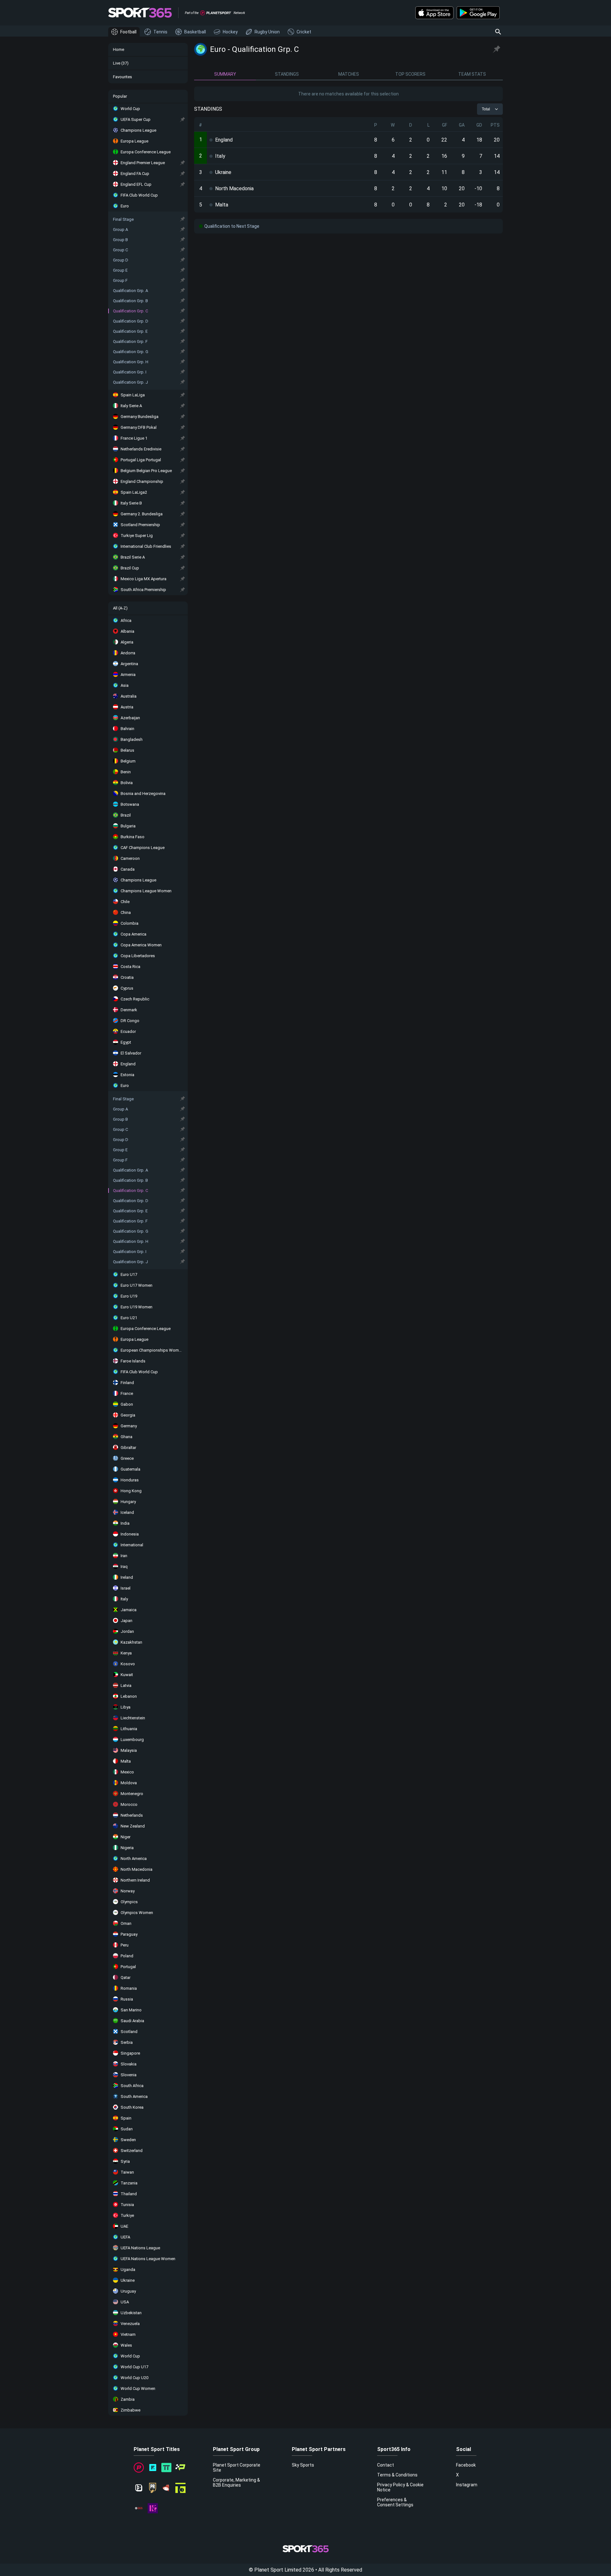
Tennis (160, 32)
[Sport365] (140, 13)
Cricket (304, 32)
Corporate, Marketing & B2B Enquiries (236, 2482)
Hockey (230, 32)
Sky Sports (303, 2465)
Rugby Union (267, 32)
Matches (349, 74)
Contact (386, 2465)
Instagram (467, 2485)
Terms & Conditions (397, 2475)
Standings (287, 74)
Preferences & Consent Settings (395, 2502)
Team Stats (472, 74)
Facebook (466, 2465)
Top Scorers (410, 74)
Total (486, 109)
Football (128, 32)
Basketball (195, 32)
